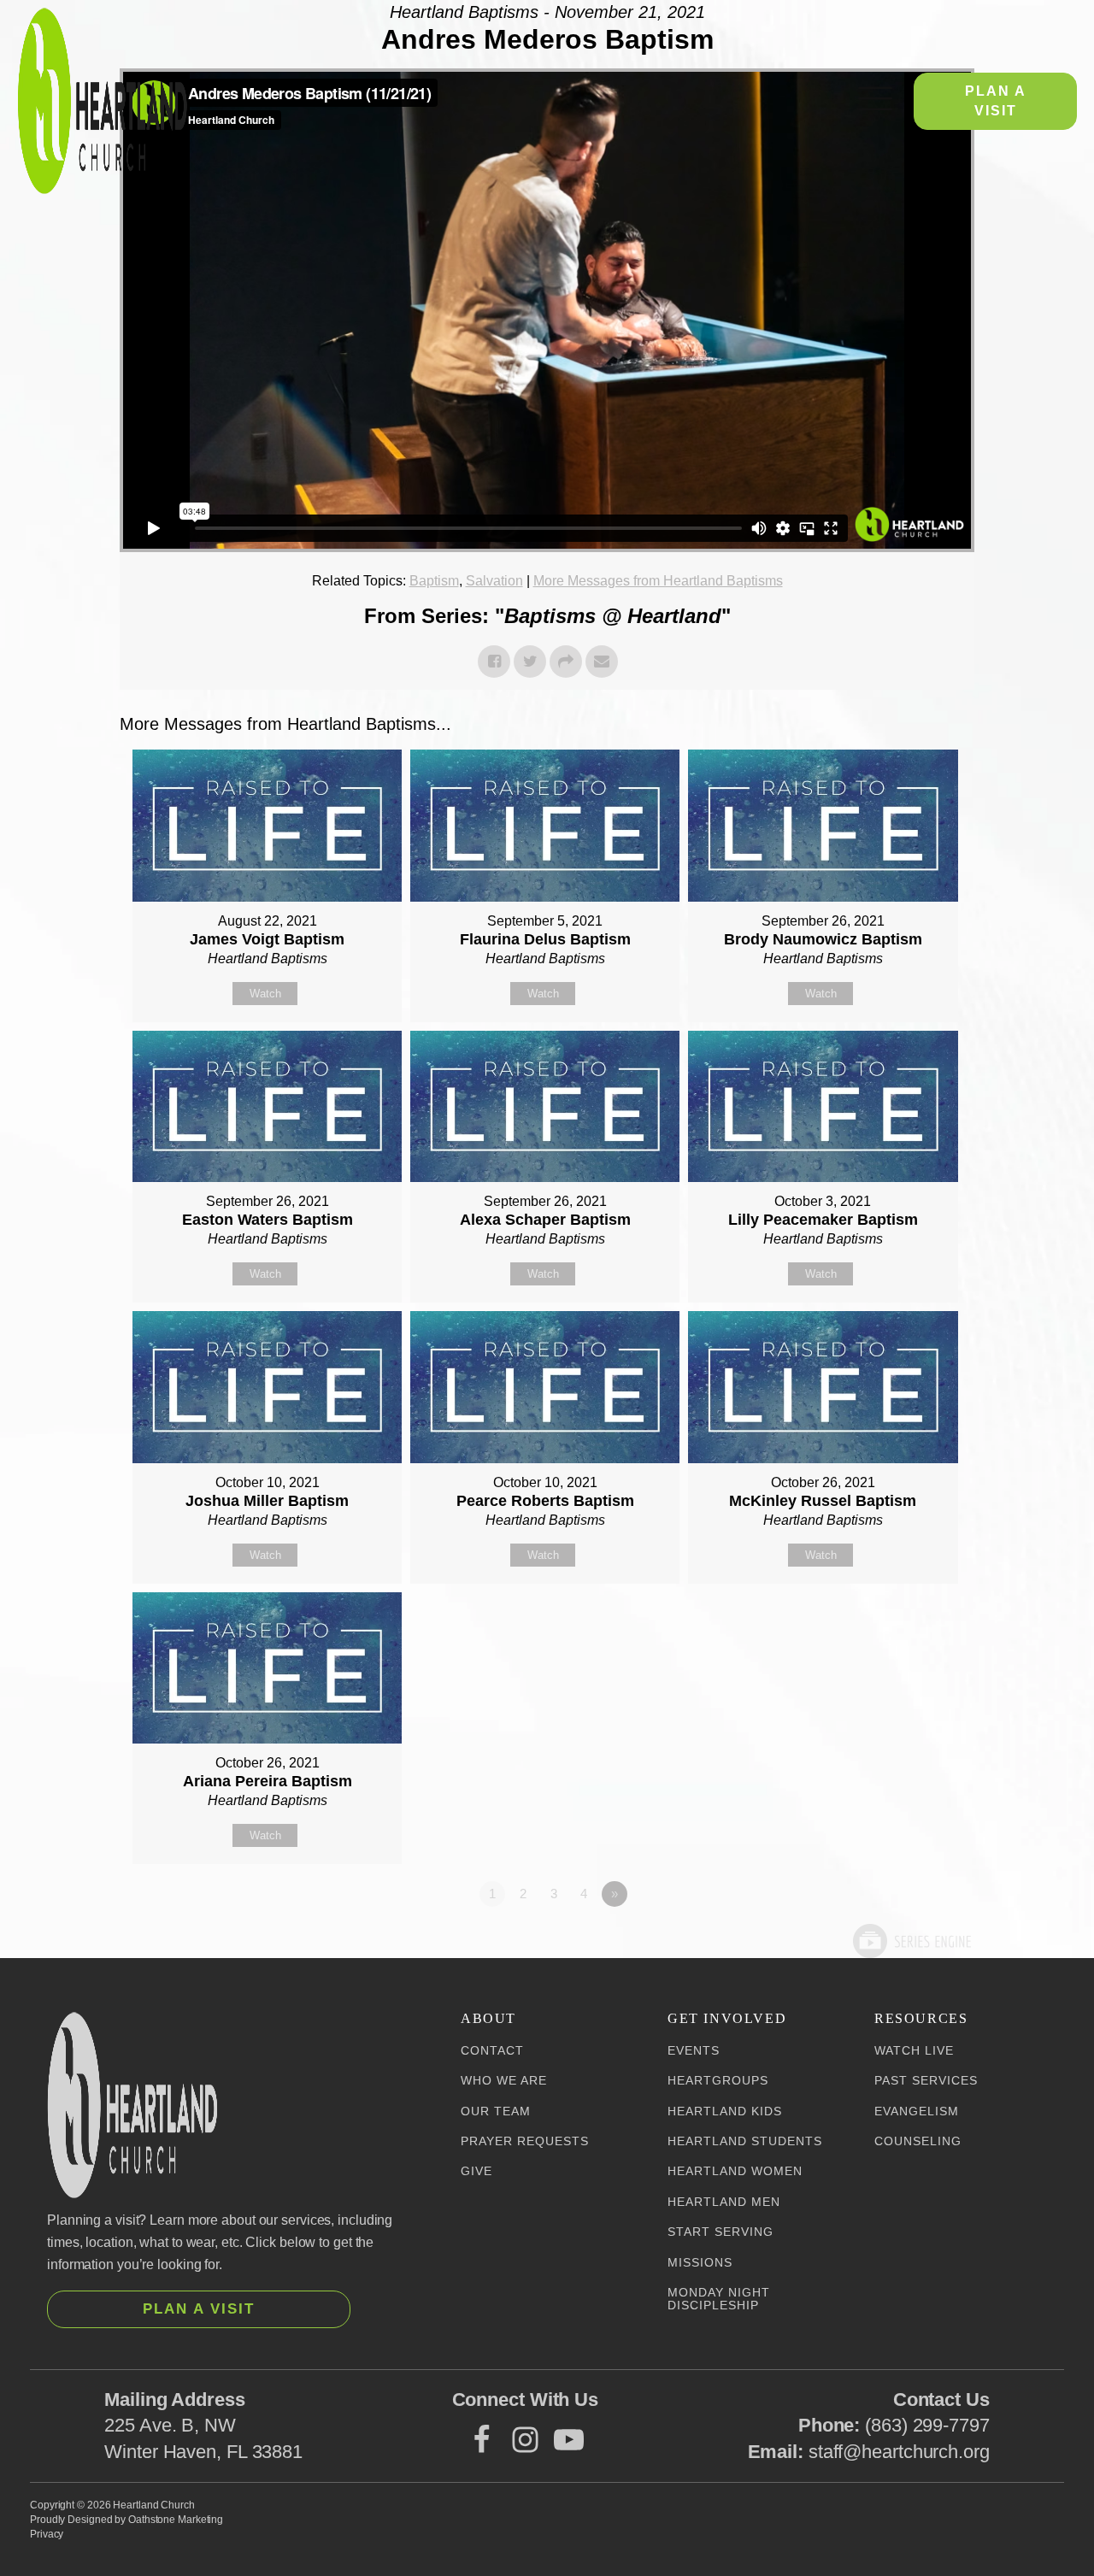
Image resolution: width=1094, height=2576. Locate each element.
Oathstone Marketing (176, 2520)
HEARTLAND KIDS (725, 2111)
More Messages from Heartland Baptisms (658, 581)
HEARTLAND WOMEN (735, 2171)
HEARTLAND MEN (724, 2202)
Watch (265, 994)
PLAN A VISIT (996, 100)
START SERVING (721, 2232)
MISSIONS (700, 2263)
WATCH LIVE (914, 2051)
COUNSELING (918, 2141)
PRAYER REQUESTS (525, 2141)
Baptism (434, 581)
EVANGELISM (917, 2111)
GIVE (476, 2171)
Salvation (494, 581)
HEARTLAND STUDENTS (745, 2141)
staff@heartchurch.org (899, 2452)
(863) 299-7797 (927, 2425)
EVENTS (694, 2051)
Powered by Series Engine (911, 1941)
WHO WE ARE (504, 2081)
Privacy (47, 2534)
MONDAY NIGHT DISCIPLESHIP (719, 2299)
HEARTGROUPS (718, 2081)
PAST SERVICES (926, 2081)
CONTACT (492, 2051)
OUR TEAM (496, 2111)
